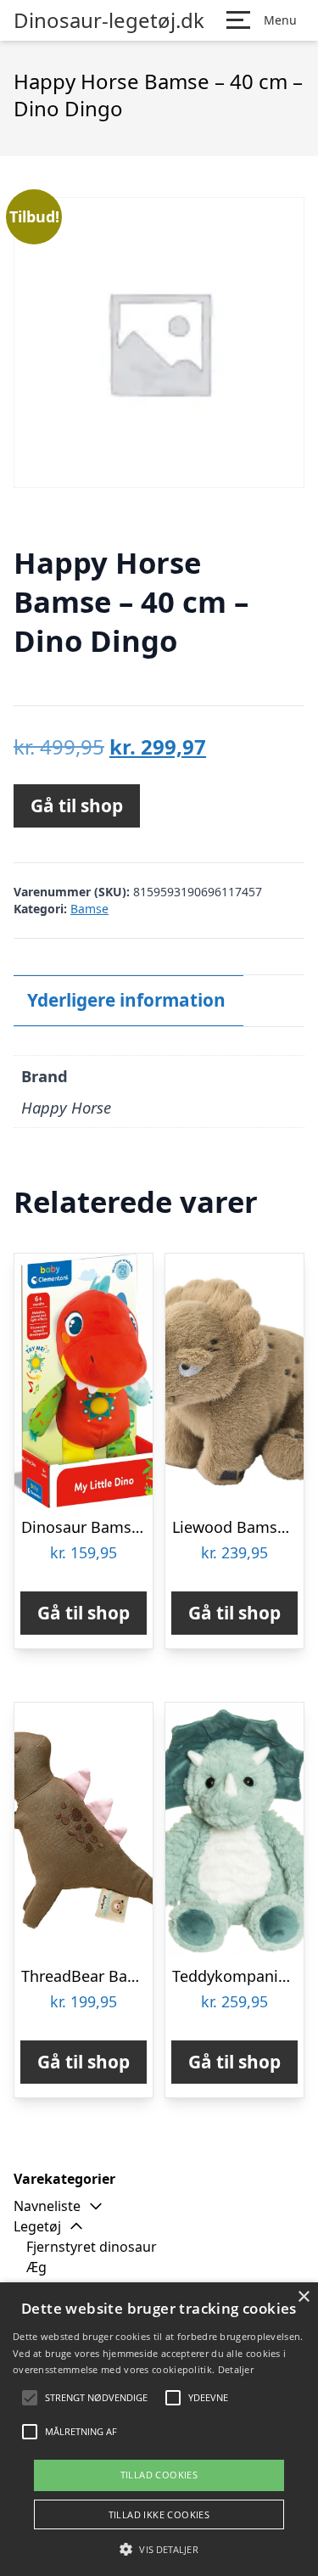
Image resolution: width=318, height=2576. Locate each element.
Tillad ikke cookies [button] (159, 2514)
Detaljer (236, 2369)
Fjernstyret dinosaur (92, 2247)
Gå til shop (77, 805)
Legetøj (37, 2226)
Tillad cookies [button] (159, 2475)
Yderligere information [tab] (126, 1000)
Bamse (89, 909)
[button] (159, 2549)
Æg (36, 2267)
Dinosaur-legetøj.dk (109, 20)
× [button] (303, 2297)
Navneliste (47, 2206)
